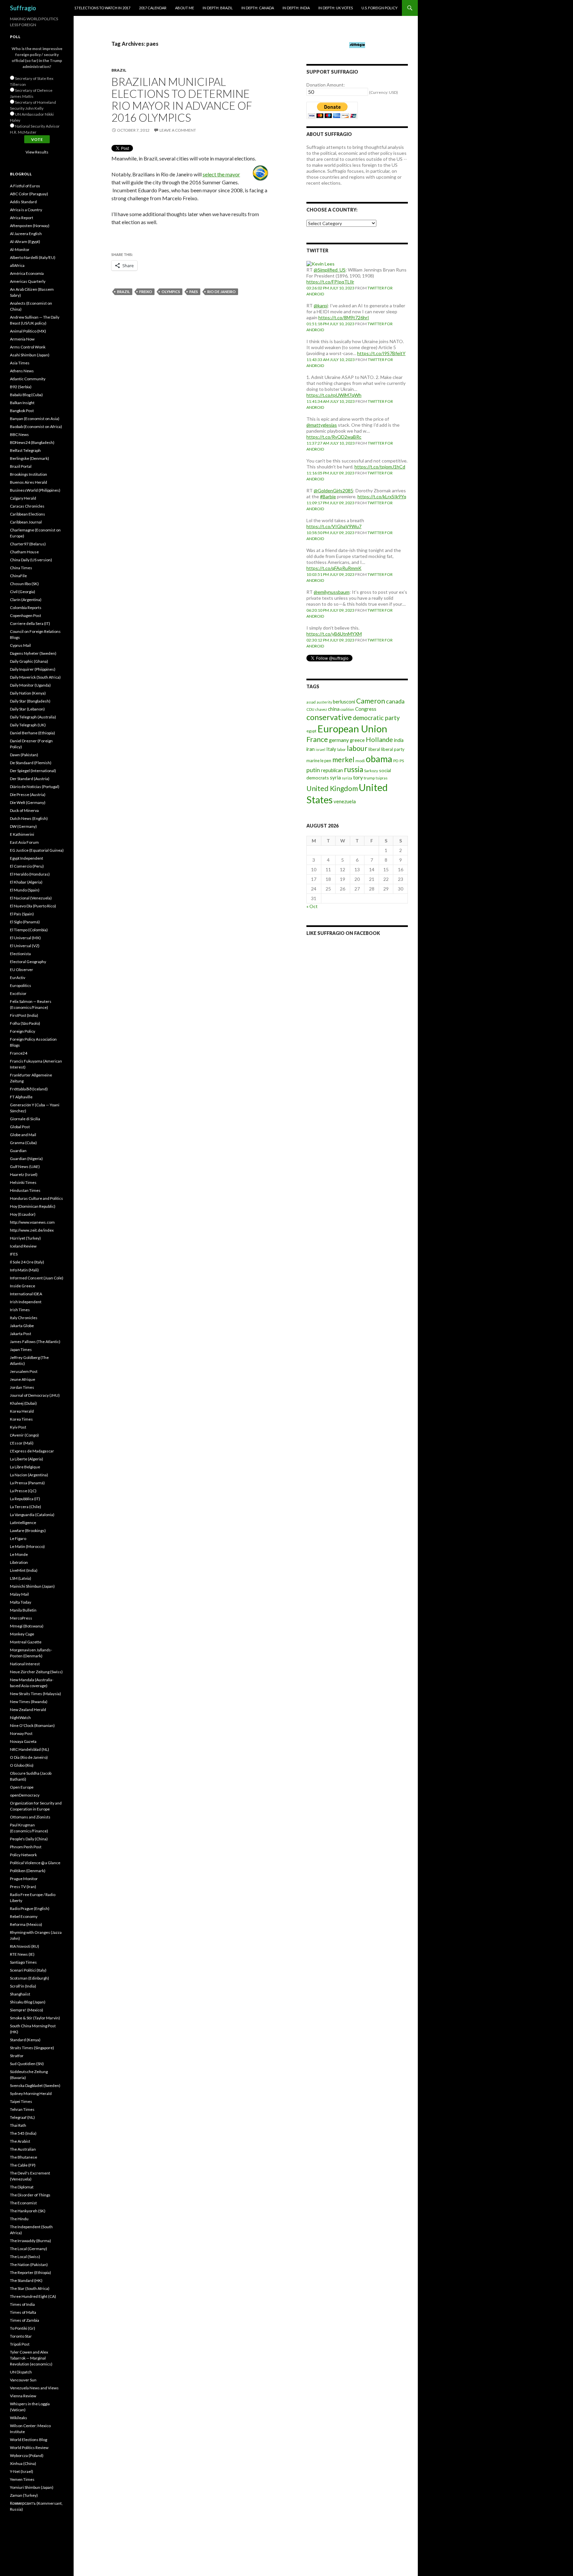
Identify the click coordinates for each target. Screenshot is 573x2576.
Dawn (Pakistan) (24, 755)
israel (320, 749)
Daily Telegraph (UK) (28, 725)
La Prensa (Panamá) (27, 1483)
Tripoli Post (20, 2344)
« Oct (312, 906)
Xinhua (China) (23, 2463)
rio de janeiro (222, 292)
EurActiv (18, 978)
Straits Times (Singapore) (32, 2048)
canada (395, 701)
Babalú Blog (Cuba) (26, 395)
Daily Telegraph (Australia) (33, 717)
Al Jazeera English (26, 234)
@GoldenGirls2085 (333, 491)
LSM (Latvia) (21, 1578)
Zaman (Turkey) (24, 2495)
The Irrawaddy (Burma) (31, 2241)
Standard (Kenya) (25, 2040)
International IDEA (26, 1294)
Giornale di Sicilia (25, 1119)
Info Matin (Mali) (24, 1270)
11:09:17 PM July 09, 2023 (330, 503)
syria (335, 777)
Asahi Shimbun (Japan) (30, 355)
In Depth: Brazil (218, 8)
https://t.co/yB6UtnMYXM (334, 634)
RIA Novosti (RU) (25, 1946)
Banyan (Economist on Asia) (35, 419)
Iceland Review (23, 1246)
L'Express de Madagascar (32, 1451)
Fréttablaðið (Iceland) (29, 1089)
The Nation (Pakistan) (29, 2265)
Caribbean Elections (28, 514)
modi (360, 761)
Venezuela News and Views (34, 2388)
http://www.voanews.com (32, 1222)
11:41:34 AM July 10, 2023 (331, 401)
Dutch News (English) (29, 818)
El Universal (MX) (25, 938)
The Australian (23, 2149)
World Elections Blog (29, 2440)
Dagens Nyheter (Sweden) (33, 653)
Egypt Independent (27, 858)
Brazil (119, 70)
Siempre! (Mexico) (27, 2010)
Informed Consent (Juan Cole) (37, 1278)
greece (357, 740)
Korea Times (21, 1419)
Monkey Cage (22, 1634)
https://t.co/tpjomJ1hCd (380, 467)
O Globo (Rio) (22, 1765)
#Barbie (328, 496)
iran (311, 749)
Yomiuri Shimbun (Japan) (32, 2487)
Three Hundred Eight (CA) (33, 2296)
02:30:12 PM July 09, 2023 (330, 640)
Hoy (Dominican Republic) (33, 1206)
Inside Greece (23, 1286)
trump (369, 778)
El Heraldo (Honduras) (30, 874)
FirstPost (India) (24, 1015)
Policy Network (23, 1855)
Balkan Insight (22, 403)
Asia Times (20, 363)
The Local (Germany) (29, 2249)
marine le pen (319, 761)
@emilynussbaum (332, 592)
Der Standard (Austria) (30, 779)
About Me (185, 8)
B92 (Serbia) (21, 387)
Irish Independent (26, 1302)
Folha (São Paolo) (25, 1023)
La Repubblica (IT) (25, 1499)
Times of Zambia (25, 2320)
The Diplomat (22, 2187)
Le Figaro (18, 1538)
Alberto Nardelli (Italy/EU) (33, 257)
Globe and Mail (23, 1135)
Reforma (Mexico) (26, 1924)
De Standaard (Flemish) (31, 763)
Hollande (379, 739)
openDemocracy (25, 1795)
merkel (343, 760)
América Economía (27, 273)
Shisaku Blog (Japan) (28, 2002)
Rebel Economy (24, 1916)
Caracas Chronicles (27, 506)
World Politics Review (29, 2448)
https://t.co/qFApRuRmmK (334, 568)
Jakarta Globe (22, 1326)
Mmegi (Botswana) (27, 1626)
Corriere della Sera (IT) (30, 623)
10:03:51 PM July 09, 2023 (330, 574)
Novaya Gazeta (23, 1741)
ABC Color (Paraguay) (29, 194)
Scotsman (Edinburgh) (30, 1978)
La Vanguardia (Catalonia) (32, 1515)
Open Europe (22, 1787)
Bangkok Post (22, 411)
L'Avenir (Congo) (24, 1435)
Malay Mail (19, 1594)
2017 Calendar (153, 8)
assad (311, 702)
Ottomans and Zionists (30, 1817)
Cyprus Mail (20, 645)
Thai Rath (18, 2125)
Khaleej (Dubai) (23, 1403)
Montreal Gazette (26, 1642)
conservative (329, 717)
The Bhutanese (24, 2157)
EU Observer (22, 970)
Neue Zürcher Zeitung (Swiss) (36, 1672)
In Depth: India (296, 8)
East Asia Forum (24, 842)
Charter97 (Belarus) (28, 544)
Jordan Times (22, 1387)
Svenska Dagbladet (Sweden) (35, 2085)
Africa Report (22, 218)
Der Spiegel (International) (33, 771)
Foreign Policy (23, 1031)
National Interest (25, 1664)
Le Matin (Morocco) (27, 1546)
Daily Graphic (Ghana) (29, 661)
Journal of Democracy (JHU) (35, 1395)
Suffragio (23, 8)
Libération (19, 1562)
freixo (146, 292)
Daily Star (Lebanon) (27, 709)
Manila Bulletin (23, 1610)
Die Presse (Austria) (28, 795)
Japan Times (21, 1349)
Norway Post (21, 1733)
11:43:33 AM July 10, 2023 (331, 360)
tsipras (382, 778)
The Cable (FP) (23, 2165)
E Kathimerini (22, 834)
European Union (352, 729)
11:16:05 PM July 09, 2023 (330, 473)
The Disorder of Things (30, 2195)
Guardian (18, 1151)
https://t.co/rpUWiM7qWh (334, 395)
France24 (19, 1053)
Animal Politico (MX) (28, 331)
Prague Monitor (24, 1879)
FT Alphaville (21, 1097)
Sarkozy (371, 771)
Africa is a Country (26, 210)
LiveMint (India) (24, 1570)
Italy (331, 749)
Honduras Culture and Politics (36, 1198)
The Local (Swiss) (25, 2257)
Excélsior (18, 993)
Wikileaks (19, 2418)
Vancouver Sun (23, 2380)
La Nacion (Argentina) (29, 1475)
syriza (347, 778)
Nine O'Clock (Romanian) (32, 1725)
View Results (37, 152)
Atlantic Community (28, 379)
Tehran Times (22, 2109)
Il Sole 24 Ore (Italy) (27, 1262)
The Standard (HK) (26, 2280)
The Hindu (19, 2219)
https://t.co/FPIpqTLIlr (330, 282)
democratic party (376, 718)
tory (358, 777)
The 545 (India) (23, 2133)
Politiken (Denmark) (28, 1871)
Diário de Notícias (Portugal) (35, 787)
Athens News (22, 371)
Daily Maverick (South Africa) (35, 677)
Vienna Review (23, 2396)
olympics (171, 292)
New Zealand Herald (28, 1710)
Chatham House (24, 552)
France (317, 739)
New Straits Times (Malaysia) (35, 1694)
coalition (347, 709)
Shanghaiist (20, 1994)
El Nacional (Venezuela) (31, 898)
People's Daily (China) (29, 1839)
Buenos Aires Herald (29, 482)
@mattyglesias (322, 425)
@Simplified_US (330, 270)
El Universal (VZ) (25, 946)
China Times (21, 568)
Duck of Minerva (24, 810)
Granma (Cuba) (23, 1143)
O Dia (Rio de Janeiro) (29, 1757)
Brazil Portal (21, 466)
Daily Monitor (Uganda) (30, 685)
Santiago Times (23, 1962)
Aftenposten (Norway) (30, 226)
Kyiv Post (18, 1427)
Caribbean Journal (26, 522)
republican (332, 770)
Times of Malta (23, 2312)
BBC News (19, 434)
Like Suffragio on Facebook (343, 933)
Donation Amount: (326, 85)
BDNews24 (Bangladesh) (32, 442)
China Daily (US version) (31, 560)
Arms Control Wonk (28, 347)
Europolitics (21, 985)
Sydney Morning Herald (31, 2093)
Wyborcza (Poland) (27, 2455)
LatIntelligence (23, 1523)
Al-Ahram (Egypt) (25, 242)
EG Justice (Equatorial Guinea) (37, 850)
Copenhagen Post (26, 615)
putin (313, 770)
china (334, 709)
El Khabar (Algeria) (26, 882)
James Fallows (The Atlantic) (35, 1342)
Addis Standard (23, 202)
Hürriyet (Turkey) (25, 1238)
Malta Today (21, 1602)
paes (194, 292)
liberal (374, 749)
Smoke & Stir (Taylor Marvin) (35, 2018)
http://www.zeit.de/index (32, 1230)
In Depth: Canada (258, 8)
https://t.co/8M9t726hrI (344, 317)
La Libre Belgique (25, 1467)
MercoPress (21, 1618)
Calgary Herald (23, 498)
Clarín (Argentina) (26, 600)
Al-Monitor (20, 249)
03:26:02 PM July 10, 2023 (330, 288)
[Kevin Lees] (320, 263)
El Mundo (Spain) (25, 890)
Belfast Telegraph (25, 450)
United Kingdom (332, 788)
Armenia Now (22, 339)
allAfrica (17, 265)
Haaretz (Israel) (24, 1174)
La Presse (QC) (23, 1491)
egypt (311, 731)
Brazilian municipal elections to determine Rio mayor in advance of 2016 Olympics (182, 99)
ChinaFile (18, 576)
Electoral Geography (28, 962)
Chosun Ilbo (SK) (24, 584)
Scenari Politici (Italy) (28, 1970)
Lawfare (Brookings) (28, 1531)
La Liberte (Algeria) (27, 1459)
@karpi (321, 306)
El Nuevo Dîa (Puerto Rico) (33, 906)
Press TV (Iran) (23, 1887)
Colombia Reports (26, 608)
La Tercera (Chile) (26, 1507)
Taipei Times (21, 2101)
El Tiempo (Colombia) (29, 930)
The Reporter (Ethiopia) (31, 2272)
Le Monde (19, 1554)
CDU (310, 709)
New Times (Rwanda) (29, 1702)
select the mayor (221, 174)
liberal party (393, 749)
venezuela (345, 801)
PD (396, 761)
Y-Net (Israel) (22, 2471)
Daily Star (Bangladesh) (30, 701)
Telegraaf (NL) (22, 2117)
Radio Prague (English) (30, 1908)
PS (402, 761)
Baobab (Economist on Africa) (36, 427)
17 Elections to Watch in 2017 (102, 8)
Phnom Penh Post (26, 1847)
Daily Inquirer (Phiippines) (33, 669)
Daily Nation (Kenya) (28, 693)
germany (339, 740)
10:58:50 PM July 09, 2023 (330, 533)
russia (353, 769)
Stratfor (17, 2056)
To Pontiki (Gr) (23, 2328)
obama (379, 759)
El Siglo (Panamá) (25, 922)
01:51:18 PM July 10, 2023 (330, 324)
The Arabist (20, 2141)
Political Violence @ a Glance (35, 1863)
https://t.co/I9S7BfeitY (381, 353)
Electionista (20, 954)
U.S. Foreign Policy (380, 8)
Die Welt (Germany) (28, 802)
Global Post (20, 1127)
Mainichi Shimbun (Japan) (32, 1586)
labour (357, 748)
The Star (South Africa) (30, 2288)
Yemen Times (22, 2479)
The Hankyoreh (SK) (28, 2211)
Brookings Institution (29, 474)
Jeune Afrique (23, 1379)
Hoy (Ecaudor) (23, 1214)
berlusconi (344, 702)
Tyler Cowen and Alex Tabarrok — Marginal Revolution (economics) (31, 2358)
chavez (321, 709)
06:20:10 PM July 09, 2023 (330, 610)
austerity (324, 702)
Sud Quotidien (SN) (27, 2064)
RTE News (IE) (22, 1954)
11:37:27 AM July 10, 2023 (331, 443)
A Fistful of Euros (25, 186)
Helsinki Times (23, 1182)
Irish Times (20, 1310)
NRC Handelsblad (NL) (30, 1749)
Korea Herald (22, 1411)
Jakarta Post (21, 1334)
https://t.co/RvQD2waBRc (334, 437)
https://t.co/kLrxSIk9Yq (382, 496)
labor (342, 749)
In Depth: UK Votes (336, 8)
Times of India (22, 2304)
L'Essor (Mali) (22, 1443)
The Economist (23, 2203)
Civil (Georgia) (23, 592)
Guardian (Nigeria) (26, 1159)
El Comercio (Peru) (27, 866)
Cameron (371, 701)
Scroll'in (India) (23, 1986)
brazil (124, 292)
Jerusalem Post (24, 1371)
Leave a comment (178, 130)
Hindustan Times (25, 1190)
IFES (14, 1254)
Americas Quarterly (28, 281)
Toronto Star (21, 2336)
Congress (366, 709)
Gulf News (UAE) (25, 1166)
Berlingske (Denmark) (30, 458)
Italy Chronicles (24, 1318)
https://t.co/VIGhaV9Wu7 (334, 526)
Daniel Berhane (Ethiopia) (32, 733)
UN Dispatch (21, 2372)
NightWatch (20, 1717)
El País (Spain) (22, 914)
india (399, 740)
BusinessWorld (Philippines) (35, 490)
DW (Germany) (23, 826)
